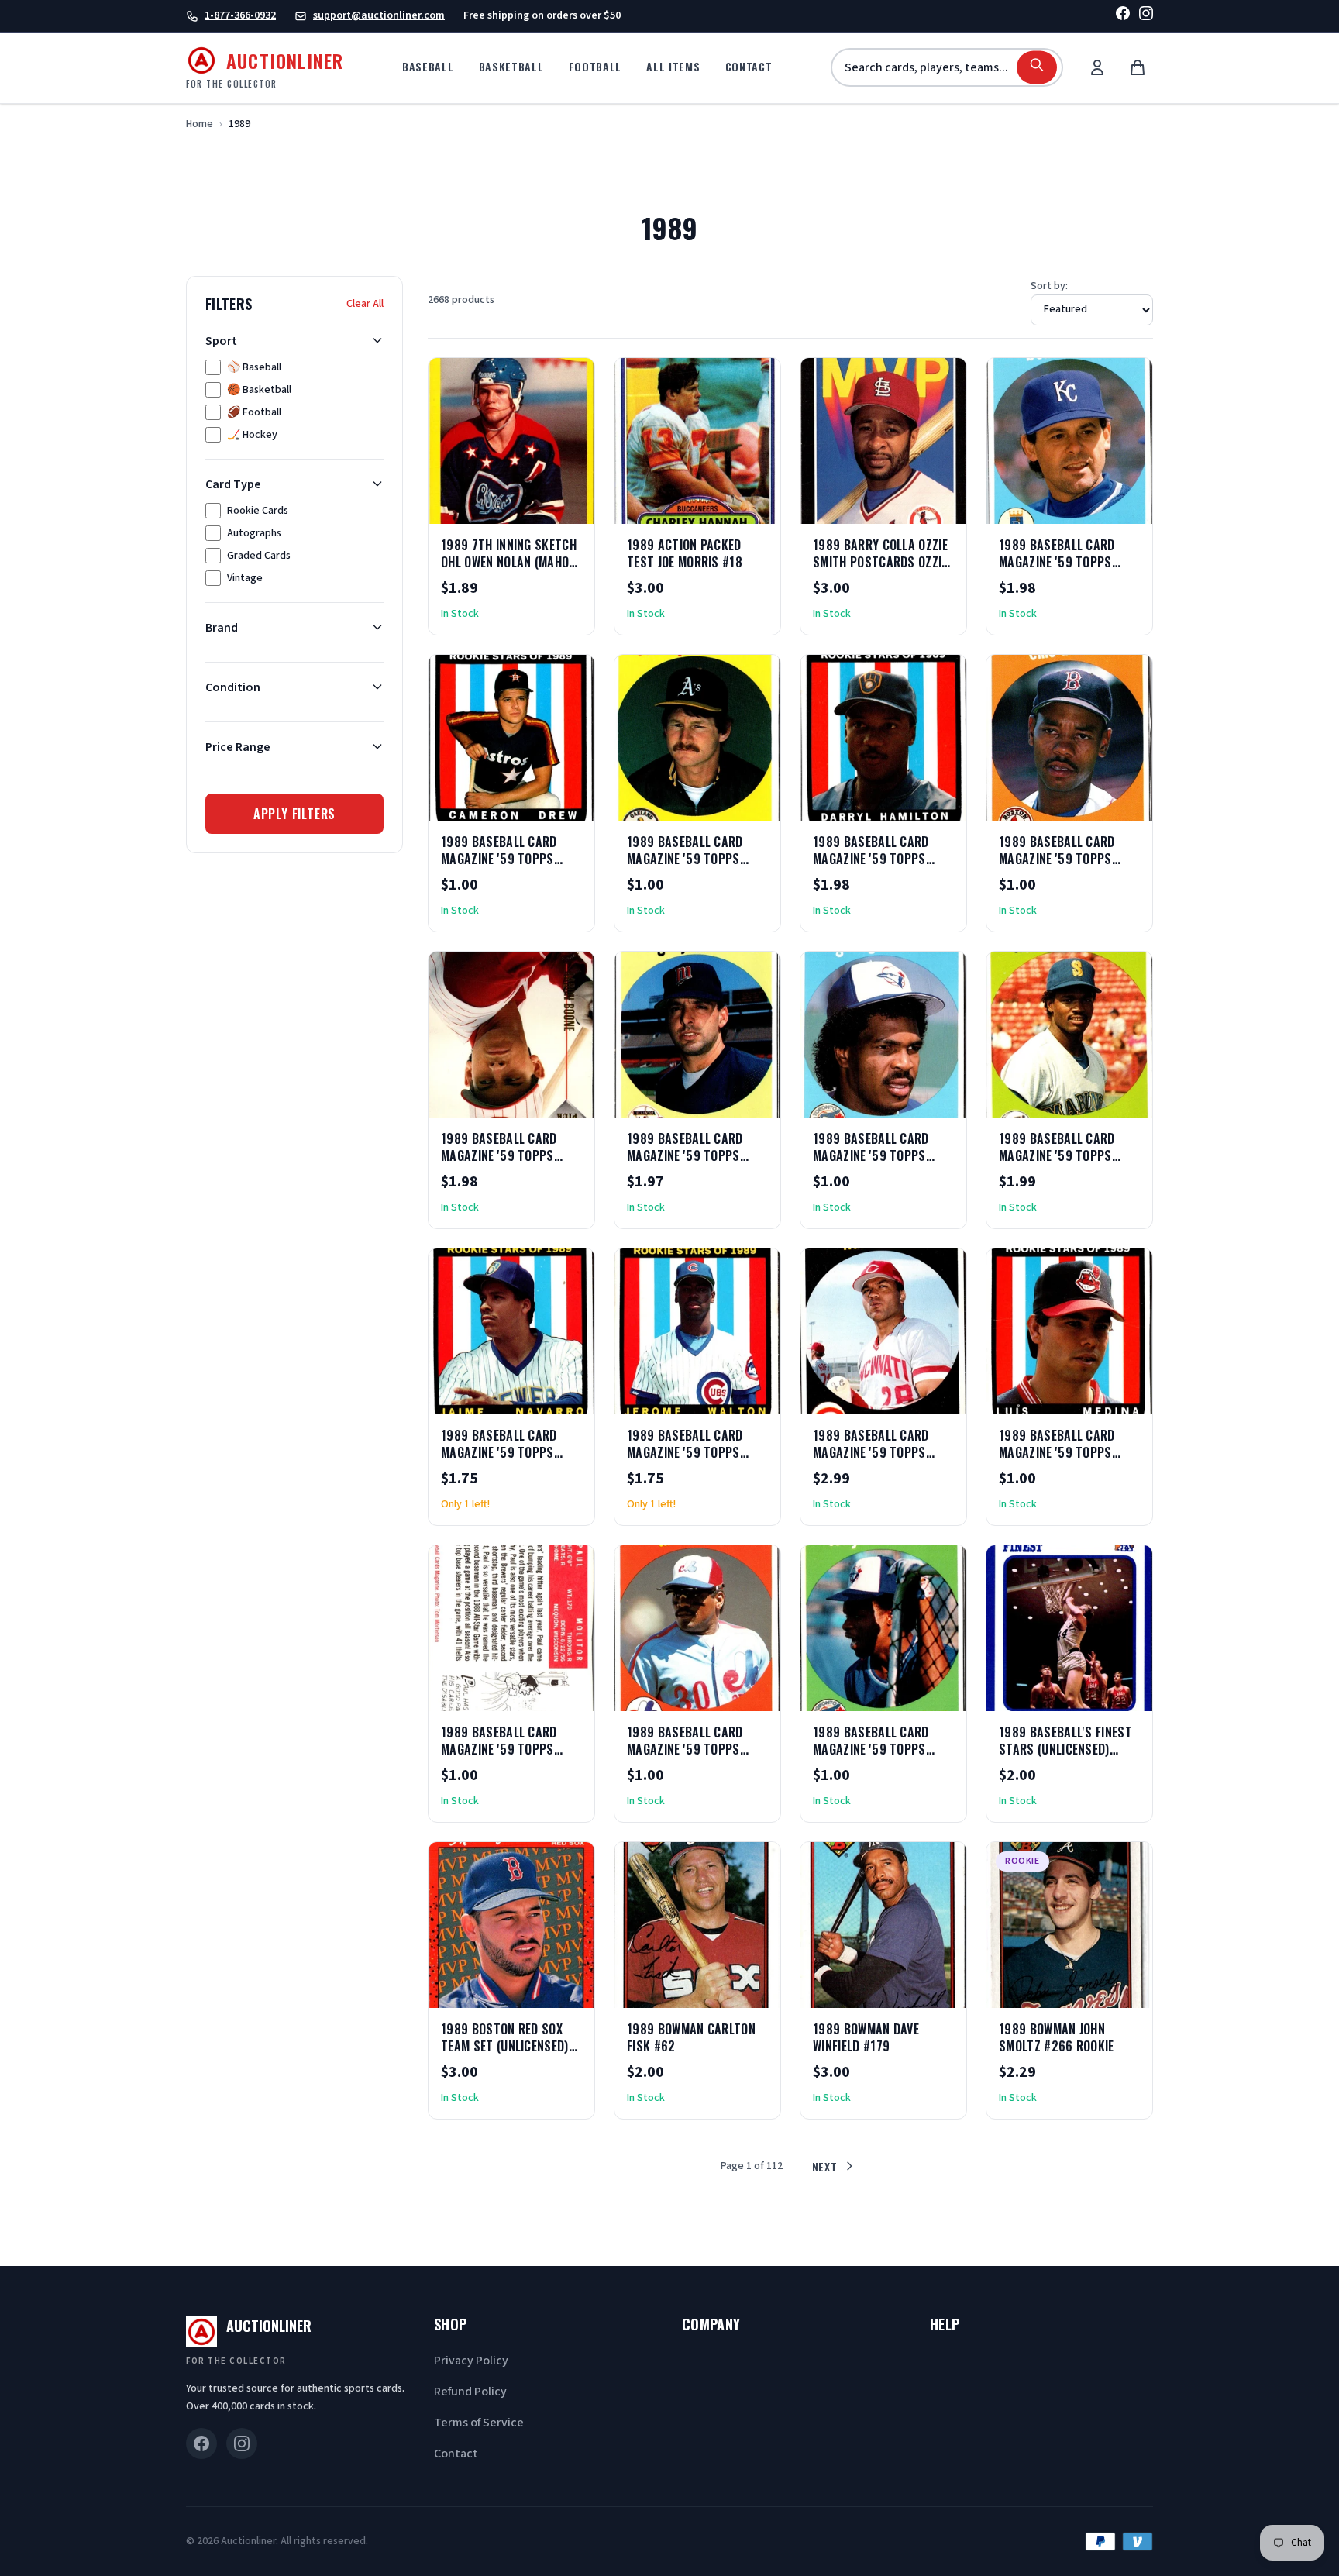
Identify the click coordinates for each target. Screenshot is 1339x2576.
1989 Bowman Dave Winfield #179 (866, 2037)
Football (595, 66)
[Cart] (1138, 67)
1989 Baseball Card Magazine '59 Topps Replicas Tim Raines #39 (697, 1749)
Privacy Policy (471, 2361)
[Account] (1097, 67)
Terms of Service (479, 2423)
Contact (749, 66)
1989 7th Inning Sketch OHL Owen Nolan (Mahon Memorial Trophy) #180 (509, 562)
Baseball (428, 66)
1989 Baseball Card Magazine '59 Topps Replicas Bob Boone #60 (1068, 562)
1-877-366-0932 (240, 15)
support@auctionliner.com (379, 15)
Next (825, 2166)
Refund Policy (470, 2392)
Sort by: (1049, 286)
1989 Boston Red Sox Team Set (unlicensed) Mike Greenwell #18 (505, 2046)
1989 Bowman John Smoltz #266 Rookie (1057, 2037)
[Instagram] (1146, 16)
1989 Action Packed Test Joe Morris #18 (685, 553)
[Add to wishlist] (532, 507)
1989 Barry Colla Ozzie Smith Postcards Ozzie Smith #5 (880, 562)
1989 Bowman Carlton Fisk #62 (691, 2037)
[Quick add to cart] (570, 507)
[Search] (1037, 68)
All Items (673, 66)
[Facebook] (1123, 16)
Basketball (511, 66)
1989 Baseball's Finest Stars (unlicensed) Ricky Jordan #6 (1065, 1749)
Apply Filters (294, 813)
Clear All (365, 303)
